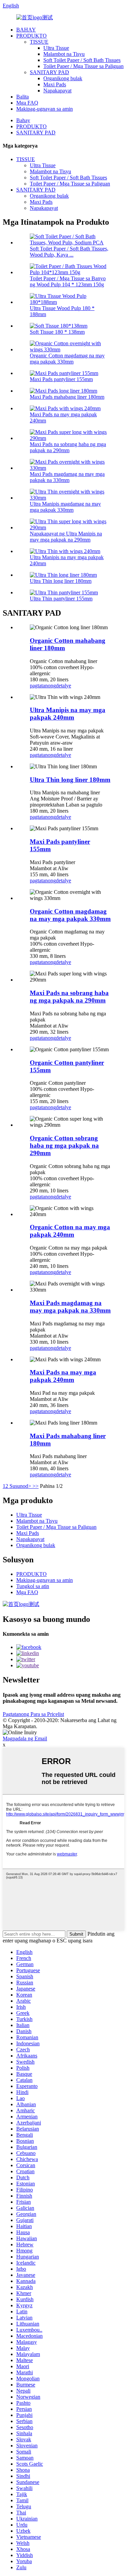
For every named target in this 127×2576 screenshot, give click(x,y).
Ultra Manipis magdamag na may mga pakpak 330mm (65, 507)
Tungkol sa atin (33, 1586)
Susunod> (20, 1486)
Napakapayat (57, 91)
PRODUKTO (31, 36)
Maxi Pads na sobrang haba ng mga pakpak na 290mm (68, 447)
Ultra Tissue (56, 48)
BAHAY (26, 30)
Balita (23, 97)
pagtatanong (43, 686)
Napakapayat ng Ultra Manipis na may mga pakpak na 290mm (66, 537)
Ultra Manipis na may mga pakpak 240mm (68, 714)
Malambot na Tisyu (64, 54)
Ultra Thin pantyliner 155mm (61, 599)
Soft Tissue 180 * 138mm (57, 332)
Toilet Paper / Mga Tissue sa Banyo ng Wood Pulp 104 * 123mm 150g (68, 281)
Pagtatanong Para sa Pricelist (33, 1714)
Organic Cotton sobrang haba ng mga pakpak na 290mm (64, 1146)
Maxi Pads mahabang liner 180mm (67, 397)
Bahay (23, 120)
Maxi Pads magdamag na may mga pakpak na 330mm (67, 477)
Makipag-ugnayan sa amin (45, 109)
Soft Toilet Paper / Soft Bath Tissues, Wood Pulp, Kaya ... (69, 252)
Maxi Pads (55, 84)
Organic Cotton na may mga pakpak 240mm (70, 1231)
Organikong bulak (63, 78)
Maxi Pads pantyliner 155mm (61, 379)
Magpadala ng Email (25, 1738)
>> (36, 1486)
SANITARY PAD (49, 72)
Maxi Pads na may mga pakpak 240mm (63, 1376)
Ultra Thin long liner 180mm (61, 581)
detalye (63, 686)
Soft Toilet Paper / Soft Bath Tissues (82, 60)
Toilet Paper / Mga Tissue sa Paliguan (83, 66)
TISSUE (39, 42)
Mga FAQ (27, 103)
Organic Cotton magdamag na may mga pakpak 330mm (67, 359)
